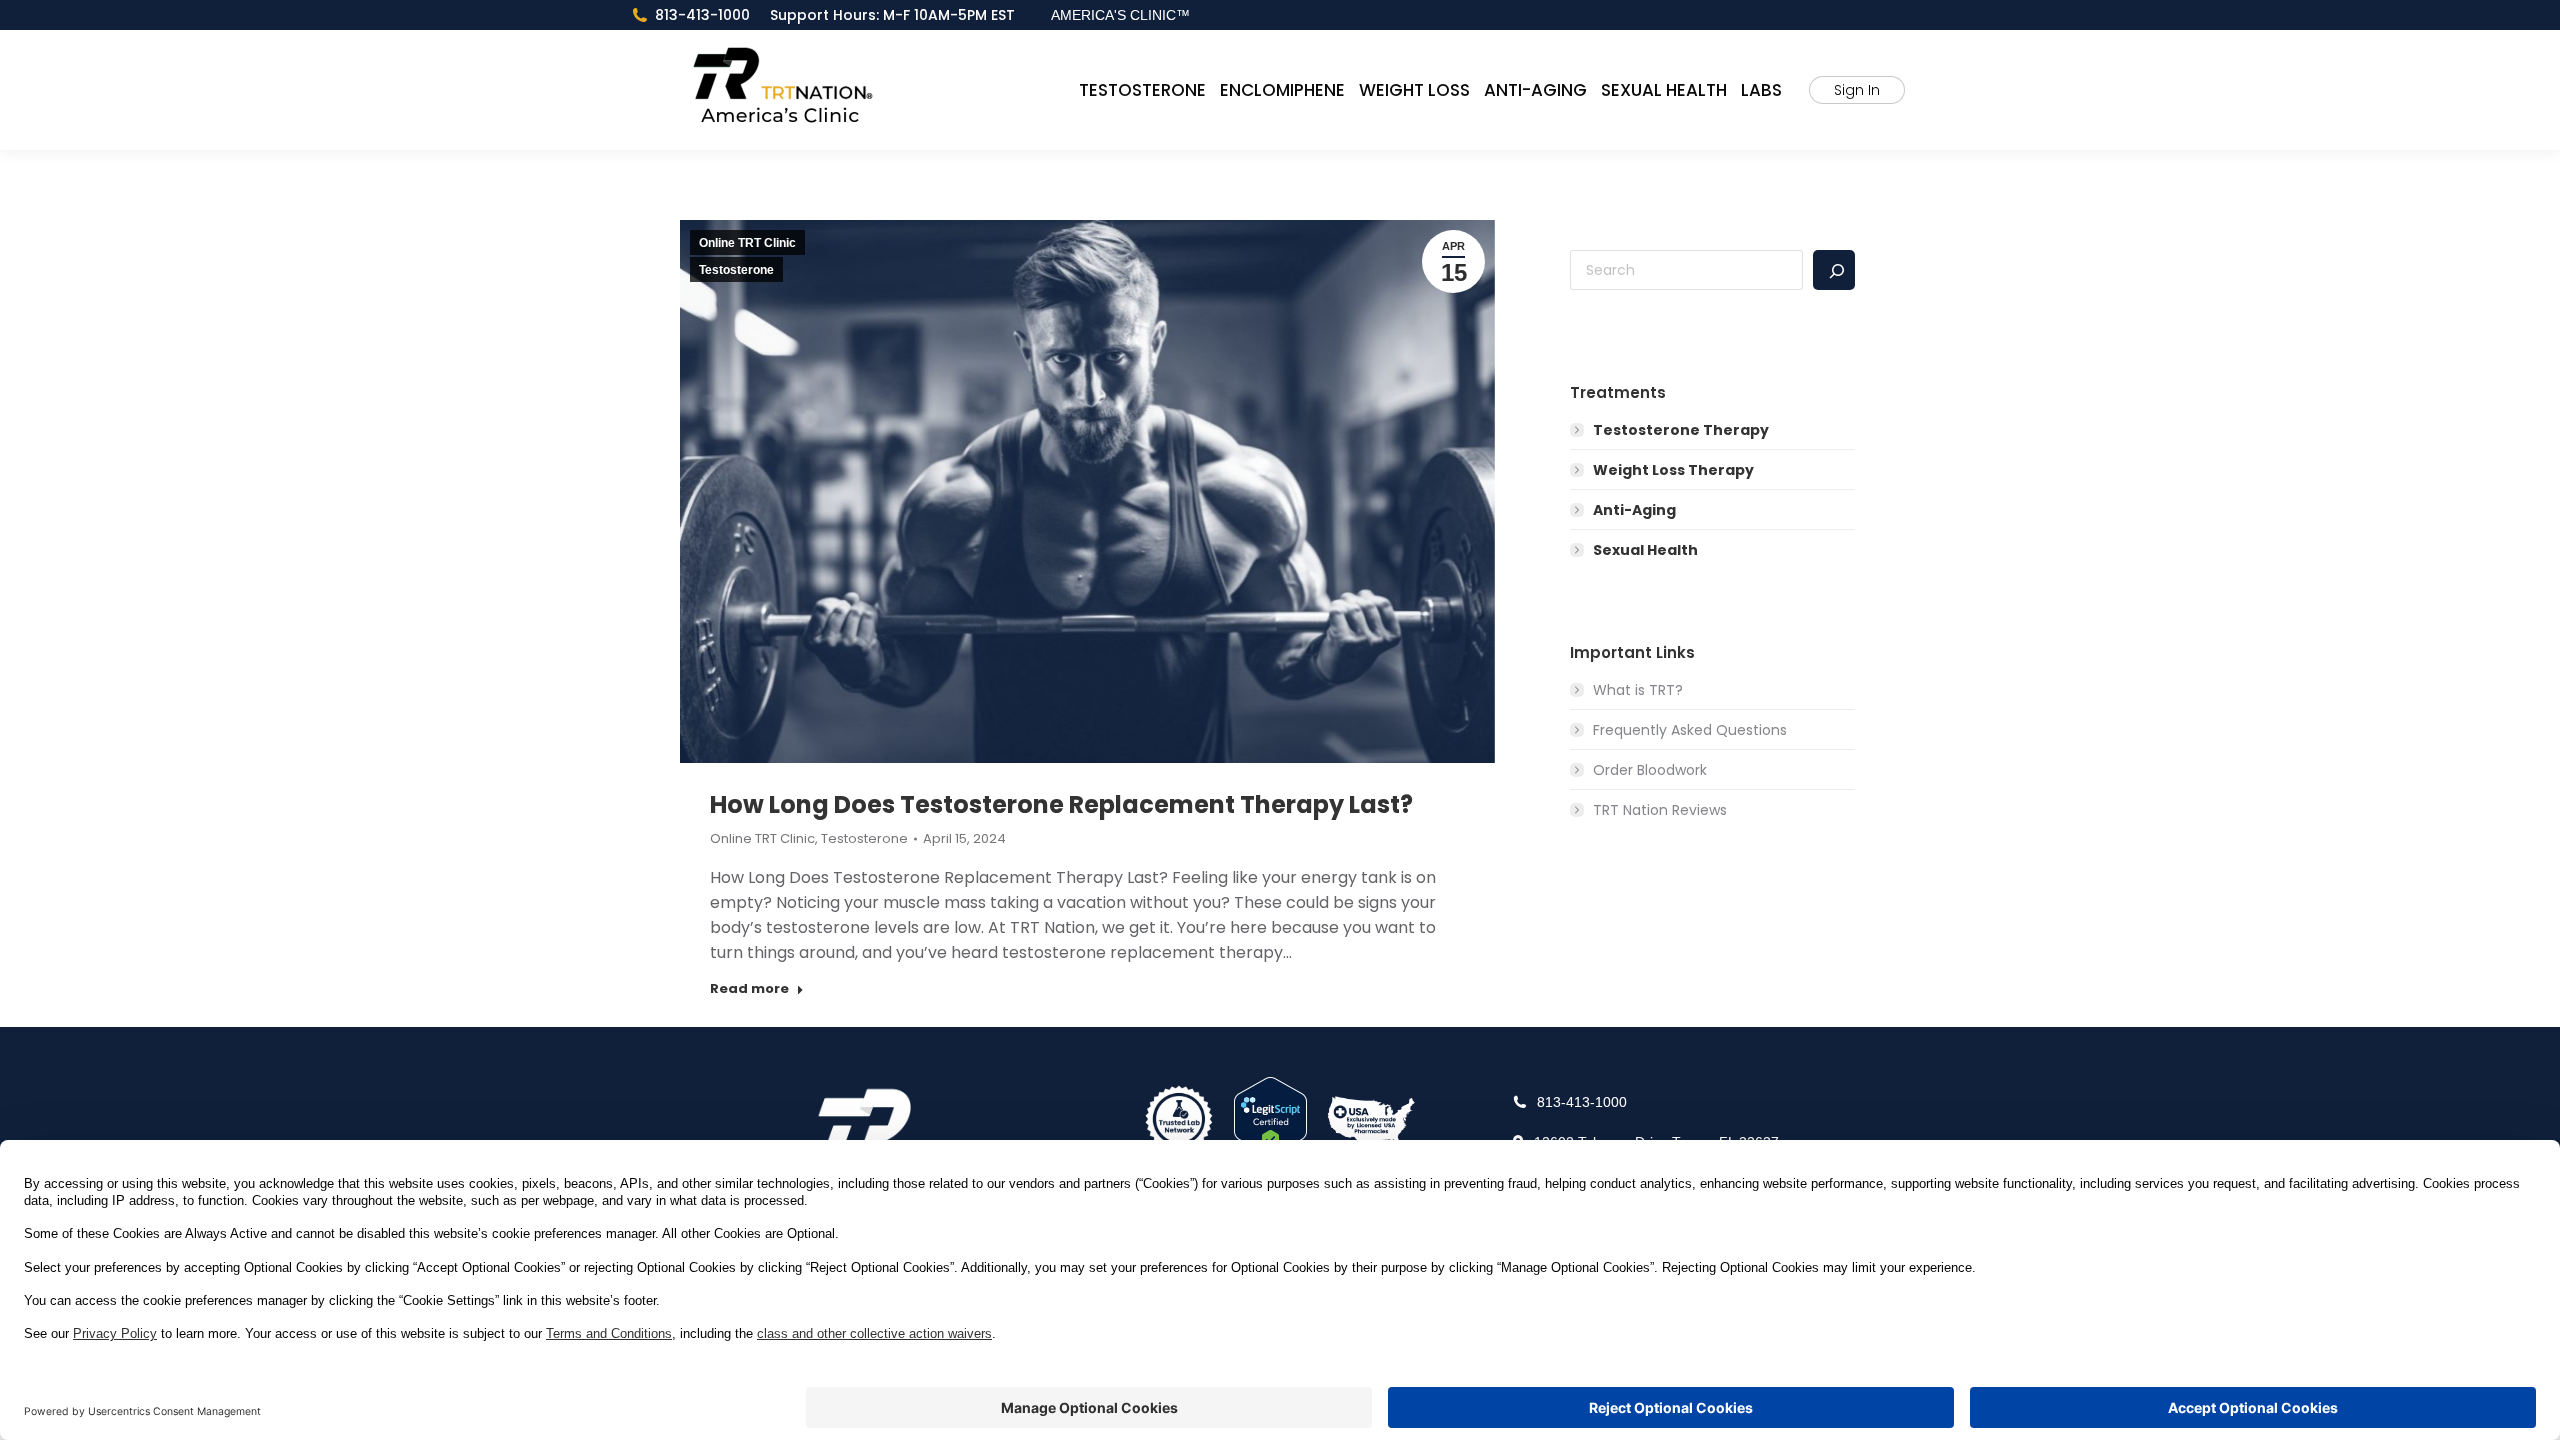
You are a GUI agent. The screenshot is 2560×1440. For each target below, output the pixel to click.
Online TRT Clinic (747, 243)
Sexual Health (1645, 550)
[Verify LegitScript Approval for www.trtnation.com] (1270, 1119)
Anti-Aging (1634, 510)
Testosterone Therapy (1681, 430)
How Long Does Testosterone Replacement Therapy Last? (1061, 804)
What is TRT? (1638, 690)
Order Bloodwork (1650, 770)
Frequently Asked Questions (1690, 730)
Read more (749, 989)
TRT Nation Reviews (1660, 810)
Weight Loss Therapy (1673, 470)
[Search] (1834, 270)
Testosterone (736, 270)
